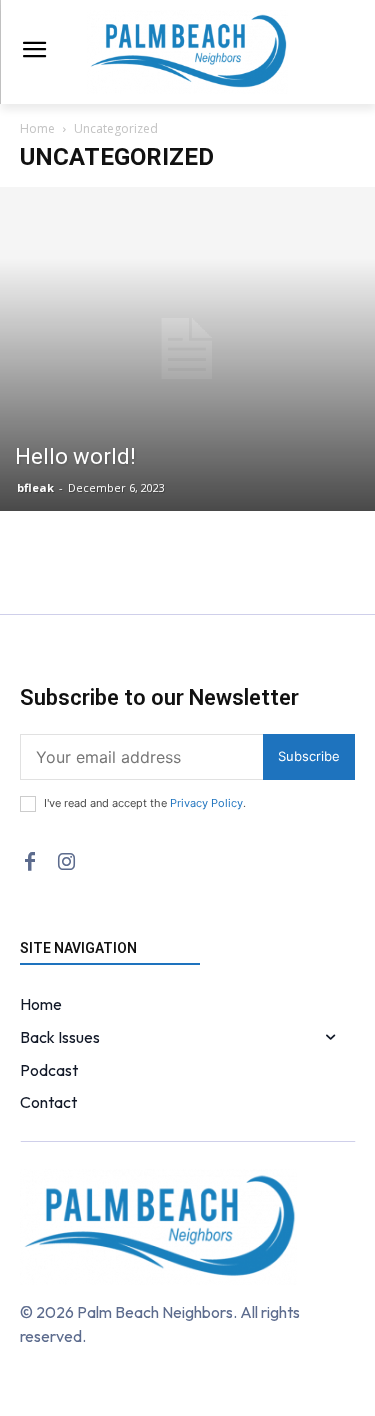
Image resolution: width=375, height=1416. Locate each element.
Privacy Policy (206, 803)
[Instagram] (66, 862)
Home (37, 128)
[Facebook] (30, 862)
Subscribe (309, 756)
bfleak (35, 487)
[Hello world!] (187, 349)
